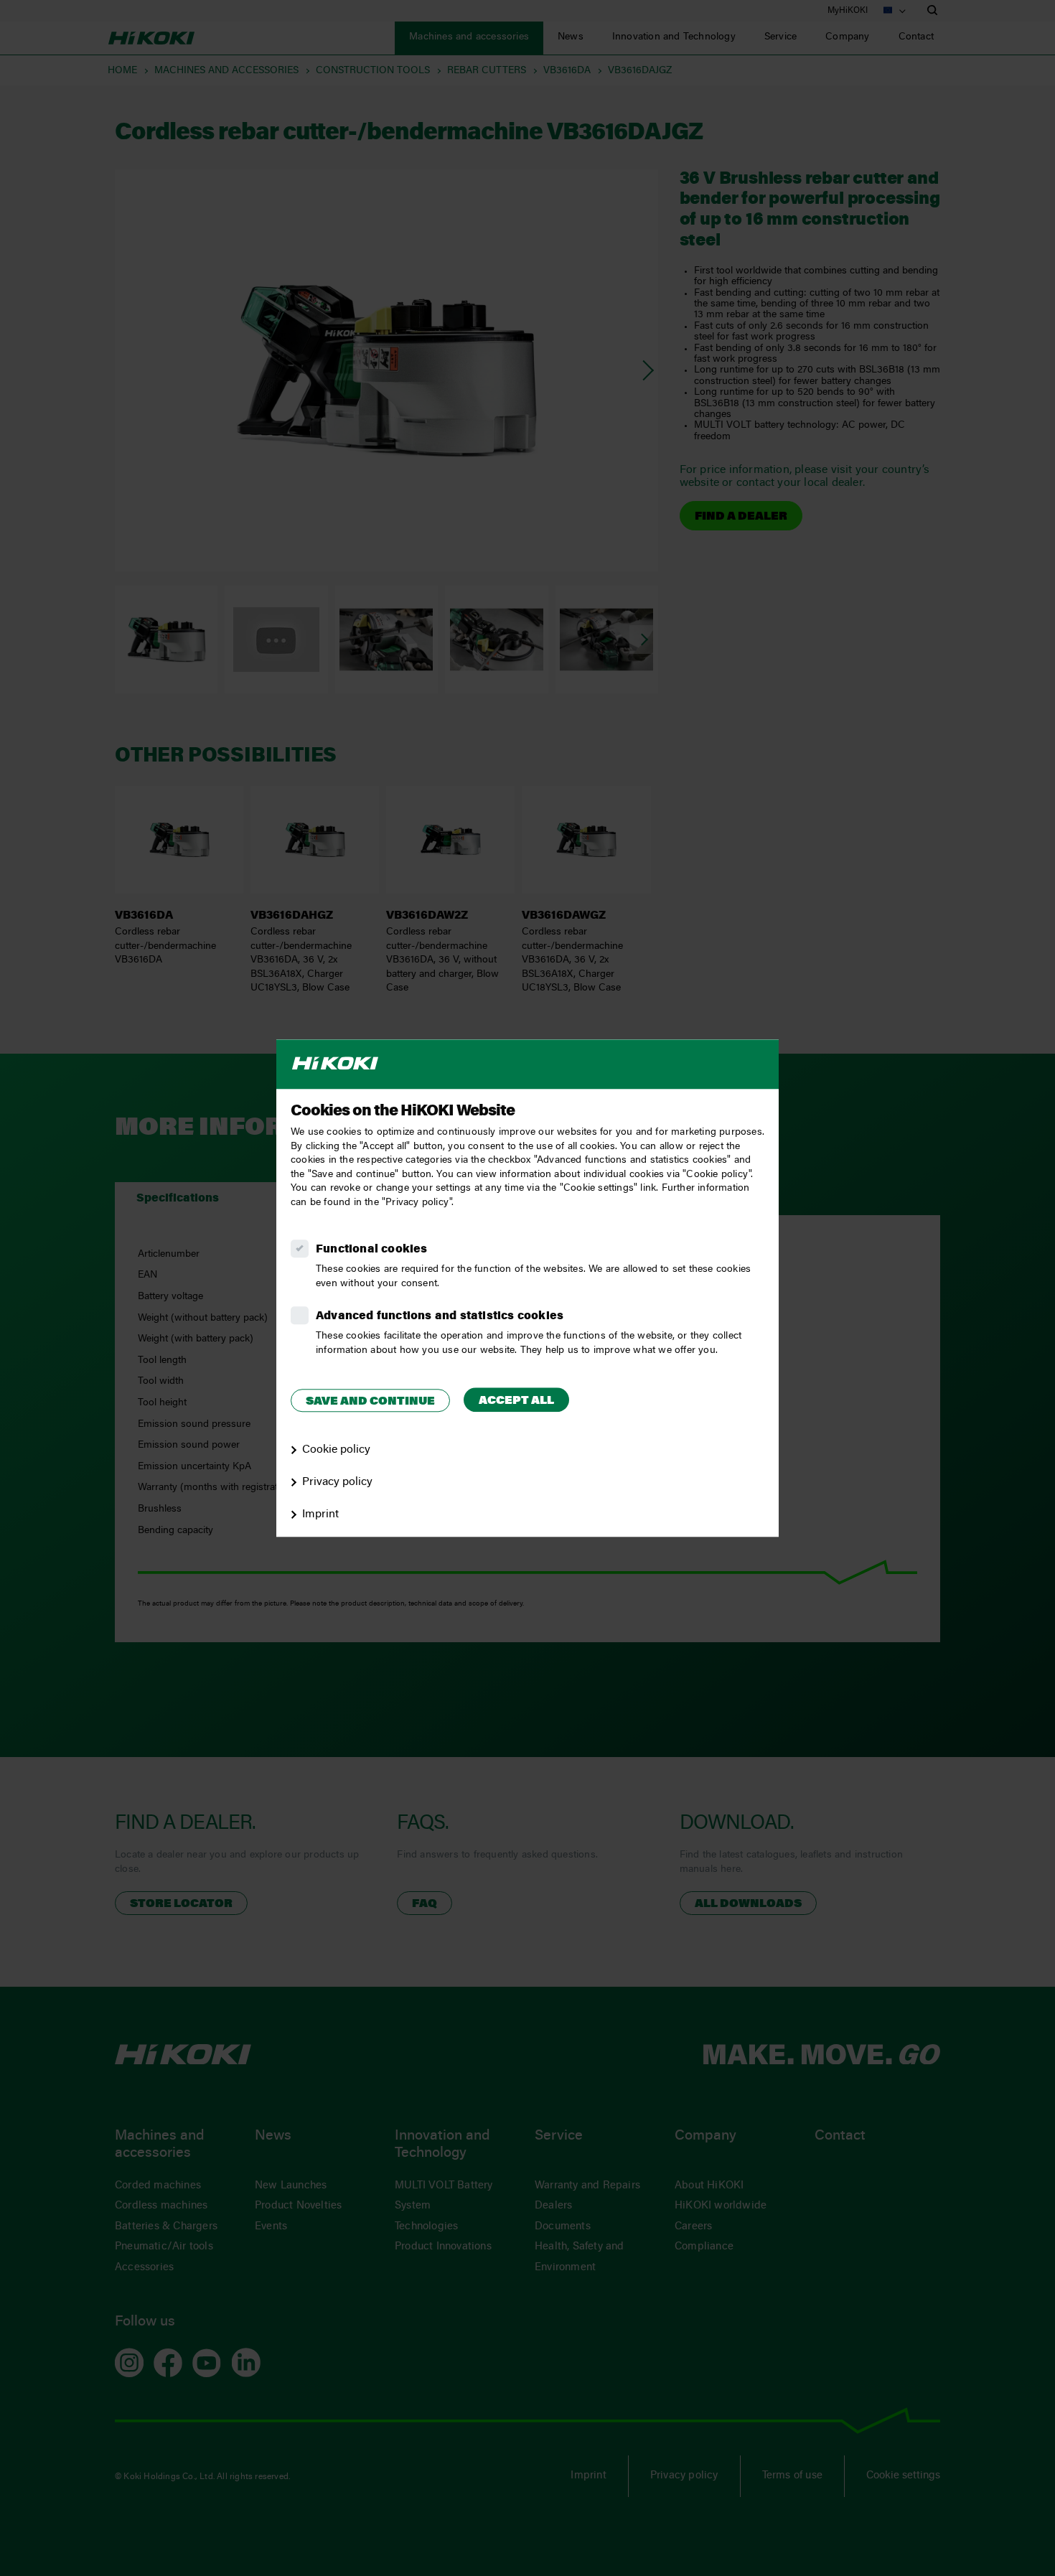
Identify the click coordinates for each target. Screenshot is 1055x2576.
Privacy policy (337, 1482)
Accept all (516, 1401)
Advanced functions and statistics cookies (440, 1316)
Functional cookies (372, 1250)
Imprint (320, 1514)
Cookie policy (336, 1450)
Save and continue (370, 1402)
